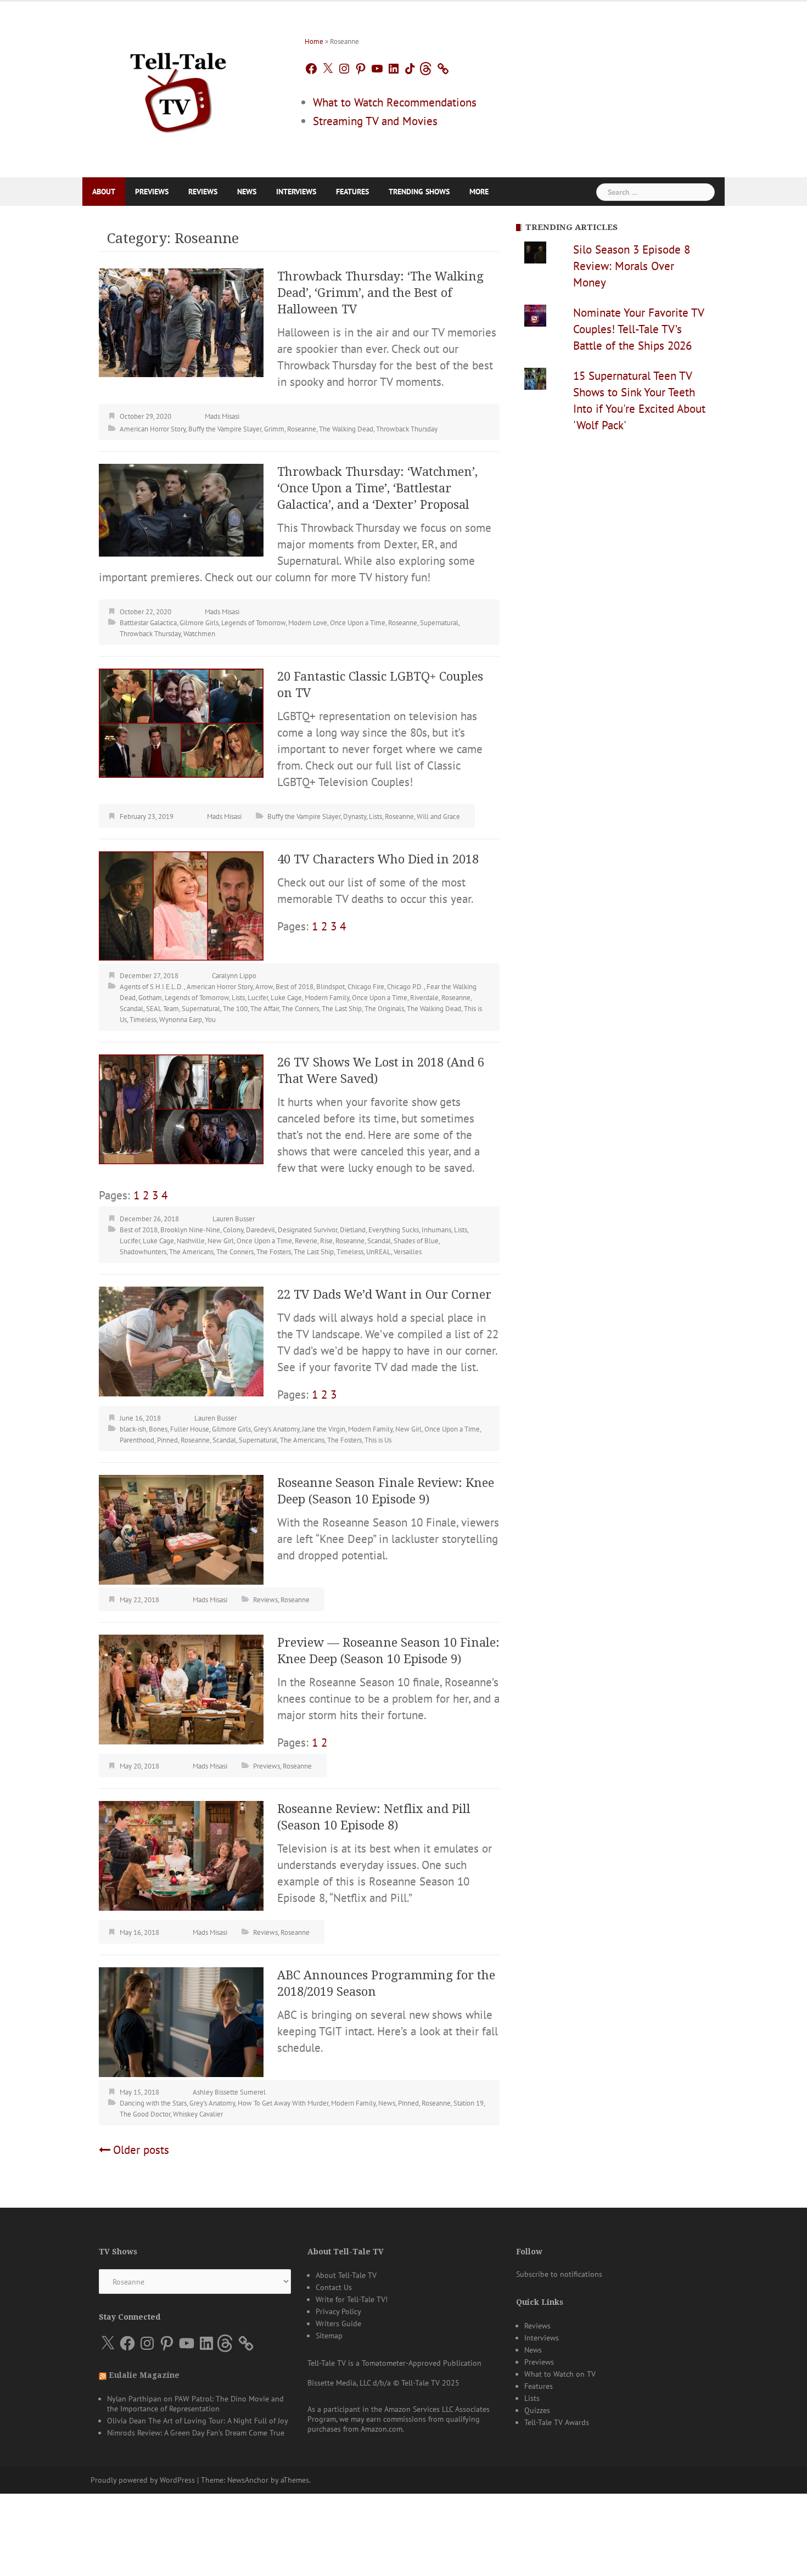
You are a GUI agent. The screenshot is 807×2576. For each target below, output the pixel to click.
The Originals (384, 1009)
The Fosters (274, 1252)
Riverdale (424, 998)
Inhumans (436, 1230)
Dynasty (355, 816)
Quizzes (537, 2410)
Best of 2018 (295, 987)
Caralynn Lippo (234, 976)
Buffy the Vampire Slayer (225, 429)
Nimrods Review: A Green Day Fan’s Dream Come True (196, 2433)
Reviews (203, 192)
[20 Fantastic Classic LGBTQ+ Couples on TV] (181, 722)
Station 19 (469, 2103)
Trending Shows (419, 192)
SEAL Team (162, 1009)
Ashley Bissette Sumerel (229, 2092)
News (247, 192)
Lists (376, 816)
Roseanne (302, 429)
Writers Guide (338, 2324)
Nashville (191, 1241)
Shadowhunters (143, 1252)
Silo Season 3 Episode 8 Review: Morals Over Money (632, 266)
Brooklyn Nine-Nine (190, 1230)
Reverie (306, 1241)
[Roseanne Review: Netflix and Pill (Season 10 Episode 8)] (181, 1855)
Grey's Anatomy (276, 1429)
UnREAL (379, 1252)
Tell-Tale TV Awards (557, 2422)
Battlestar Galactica (148, 623)
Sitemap (329, 2336)
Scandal (131, 1009)
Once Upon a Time (358, 623)
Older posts (141, 2150)
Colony (233, 1230)
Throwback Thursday (407, 429)
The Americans (191, 1252)
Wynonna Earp (181, 1020)
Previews (152, 192)
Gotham (150, 998)
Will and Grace (438, 816)
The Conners (300, 1009)
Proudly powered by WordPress (143, 2480)
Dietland (353, 1230)
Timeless (143, 1020)
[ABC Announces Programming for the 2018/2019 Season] (181, 2021)
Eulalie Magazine (144, 2375)
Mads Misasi (222, 416)
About (104, 192)
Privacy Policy (338, 2311)
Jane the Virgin (324, 1429)
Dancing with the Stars (153, 2103)
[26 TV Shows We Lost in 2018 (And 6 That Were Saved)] (181, 1109)
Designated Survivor (307, 1230)
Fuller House (190, 1429)
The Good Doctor (145, 2114)
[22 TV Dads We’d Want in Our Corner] (181, 1341)
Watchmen (199, 634)
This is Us (378, 1440)
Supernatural (439, 623)
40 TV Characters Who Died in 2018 (378, 859)
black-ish (133, 1429)
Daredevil (260, 1230)
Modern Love (308, 623)
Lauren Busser (234, 1219)
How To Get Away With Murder (283, 2103)
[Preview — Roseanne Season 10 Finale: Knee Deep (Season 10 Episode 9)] (181, 1689)
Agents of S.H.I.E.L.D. (152, 987)
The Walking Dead (346, 429)
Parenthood (137, 1440)
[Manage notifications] (777, 2504)
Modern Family (327, 998)
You (210, 1020)
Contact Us (334, 2287)
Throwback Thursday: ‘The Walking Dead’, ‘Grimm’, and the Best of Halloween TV (380, 293)
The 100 (235, 1009)
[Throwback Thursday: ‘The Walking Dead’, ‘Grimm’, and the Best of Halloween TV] (181, 321)
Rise (326, 1241)
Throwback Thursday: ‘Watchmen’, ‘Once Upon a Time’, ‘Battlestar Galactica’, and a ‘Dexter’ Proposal (377, 488)
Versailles (408, 1252)
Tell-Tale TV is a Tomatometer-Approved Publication (394, 2363)
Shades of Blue (416, 1241)
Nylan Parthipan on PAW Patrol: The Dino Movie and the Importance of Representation (195, 2404)
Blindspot (330, 987)
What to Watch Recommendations (395, 102)
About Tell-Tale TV (346, 2275)
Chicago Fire (366, 987)
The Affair (265, 1009)
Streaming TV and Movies (375, 121)
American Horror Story (153, 429)
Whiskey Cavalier (198, 2114)
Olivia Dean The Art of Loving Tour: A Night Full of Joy (198, 2421)
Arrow (264, 987)
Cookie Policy (206, 2555)
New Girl (221, 1241)
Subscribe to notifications (559, 2274)
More (479, 192)
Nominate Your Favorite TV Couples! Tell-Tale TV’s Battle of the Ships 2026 (638, 329)
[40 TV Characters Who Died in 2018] (181, 905)
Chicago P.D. (405, 987)
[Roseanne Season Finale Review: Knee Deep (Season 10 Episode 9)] (181, 1529)
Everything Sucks (394, 1230)
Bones (158, 1429)
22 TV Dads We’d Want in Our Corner (384, 1295)
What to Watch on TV (560, 2374)
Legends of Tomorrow (253, 623)
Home (314, 41)
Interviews (296, 192)
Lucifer (258, 998)
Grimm (274, 429)
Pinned (167, 1440)
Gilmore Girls (199, 623)
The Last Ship (342, 1009)
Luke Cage (286, 998)
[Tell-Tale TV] (178, 88)
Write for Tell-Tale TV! (352, 2299)
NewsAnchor (248, 2480)
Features (352, 192)
